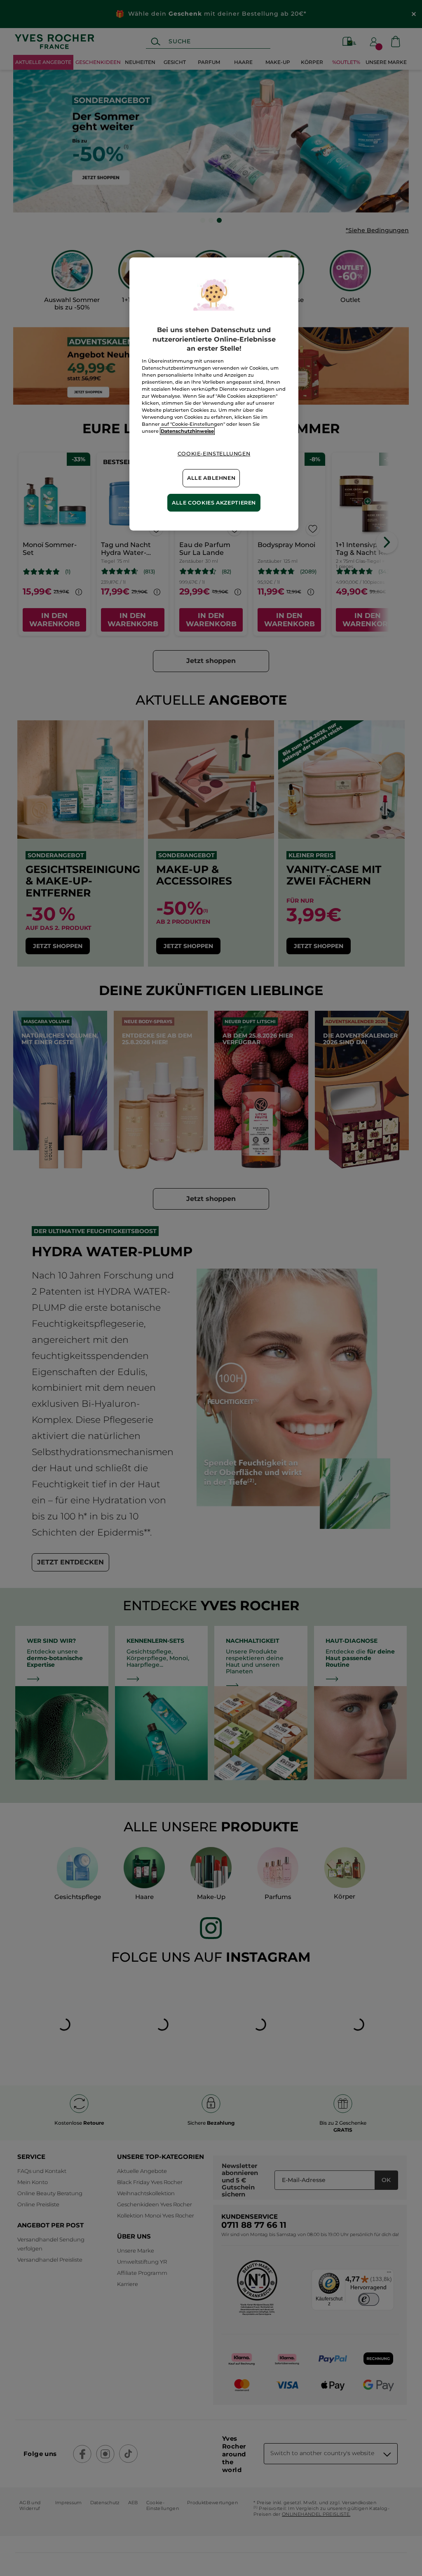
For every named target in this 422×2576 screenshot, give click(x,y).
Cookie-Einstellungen (214, 454)
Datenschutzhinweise (187, 431)
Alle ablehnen (211, 478)
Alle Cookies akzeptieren (214, 503)
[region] (214, 394)
